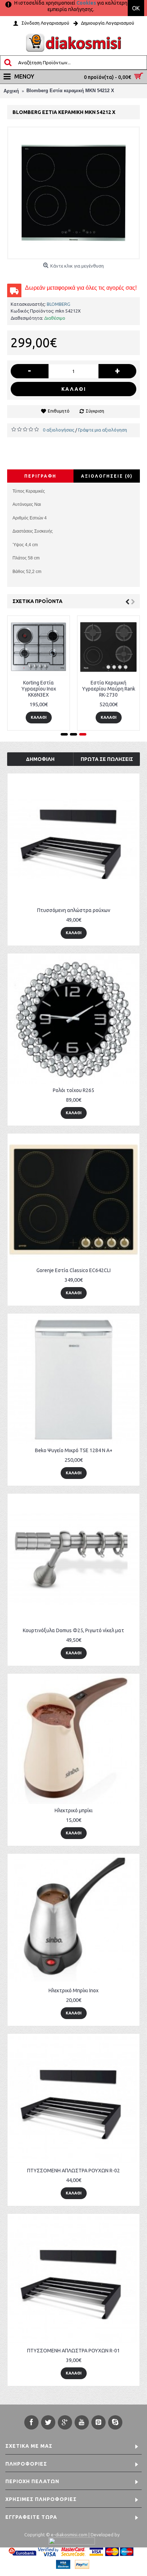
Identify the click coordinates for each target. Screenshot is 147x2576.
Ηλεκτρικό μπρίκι (74, 1810)
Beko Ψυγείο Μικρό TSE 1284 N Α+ (74, 1450)
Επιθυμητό (59, 411)
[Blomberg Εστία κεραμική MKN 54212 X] (73, 193)
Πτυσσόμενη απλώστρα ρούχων (74, 910)
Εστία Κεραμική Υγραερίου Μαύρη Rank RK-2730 (109, 689)
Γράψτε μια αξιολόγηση (103, 430)
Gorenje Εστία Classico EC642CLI (73, 1270)
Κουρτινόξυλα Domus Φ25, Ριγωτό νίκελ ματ (73, 1630)
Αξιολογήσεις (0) (107, 476)
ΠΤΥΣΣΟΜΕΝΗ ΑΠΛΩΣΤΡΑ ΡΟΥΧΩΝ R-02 (73, 2171)
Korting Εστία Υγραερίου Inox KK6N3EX (39, 689)
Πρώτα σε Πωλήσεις (107, 759)
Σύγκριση (95, 411)
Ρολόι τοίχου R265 (73, 1090)
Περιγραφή (40, 476)
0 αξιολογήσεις (59, 430)
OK (136, 8)
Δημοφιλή (40, 759)
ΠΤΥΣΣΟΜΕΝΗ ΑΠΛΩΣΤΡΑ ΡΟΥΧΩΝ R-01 (73, 2351)
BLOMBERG (59, 304)
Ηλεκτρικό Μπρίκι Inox (73, 1990)
